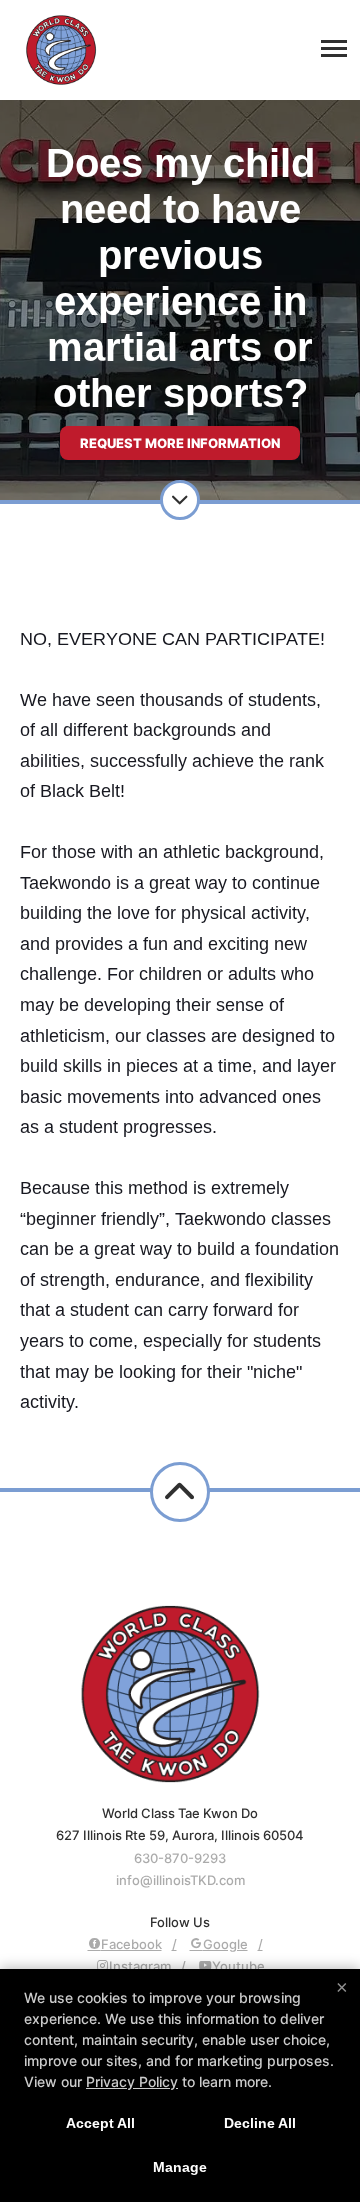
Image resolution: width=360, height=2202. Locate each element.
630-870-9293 (180, 1858)
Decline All (260, 2123)
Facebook (131, 1944)
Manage (180, 2167)
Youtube (238, 1966)
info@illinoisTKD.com (180, 1880)
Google (225, 1944)
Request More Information (180, 443)
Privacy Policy (132, 2081)
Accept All (100, 2123)
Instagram (140, 1966)
